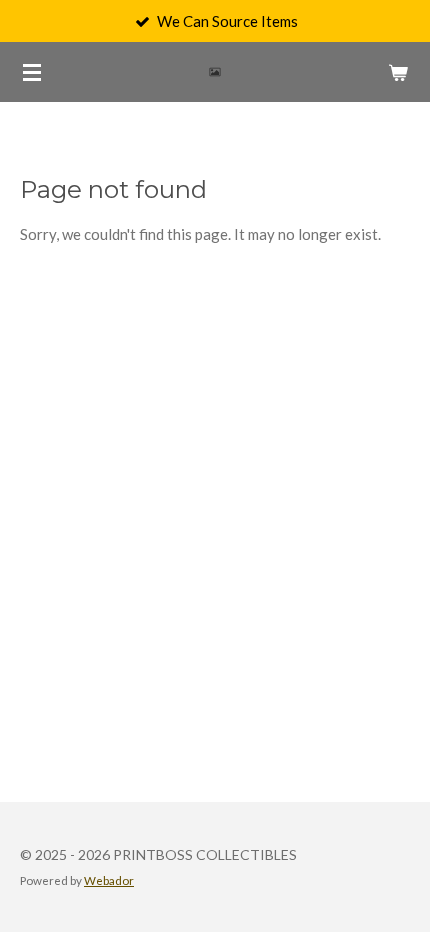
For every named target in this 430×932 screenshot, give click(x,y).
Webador (109, 880)
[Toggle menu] (32, 72)
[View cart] (398, 72)
